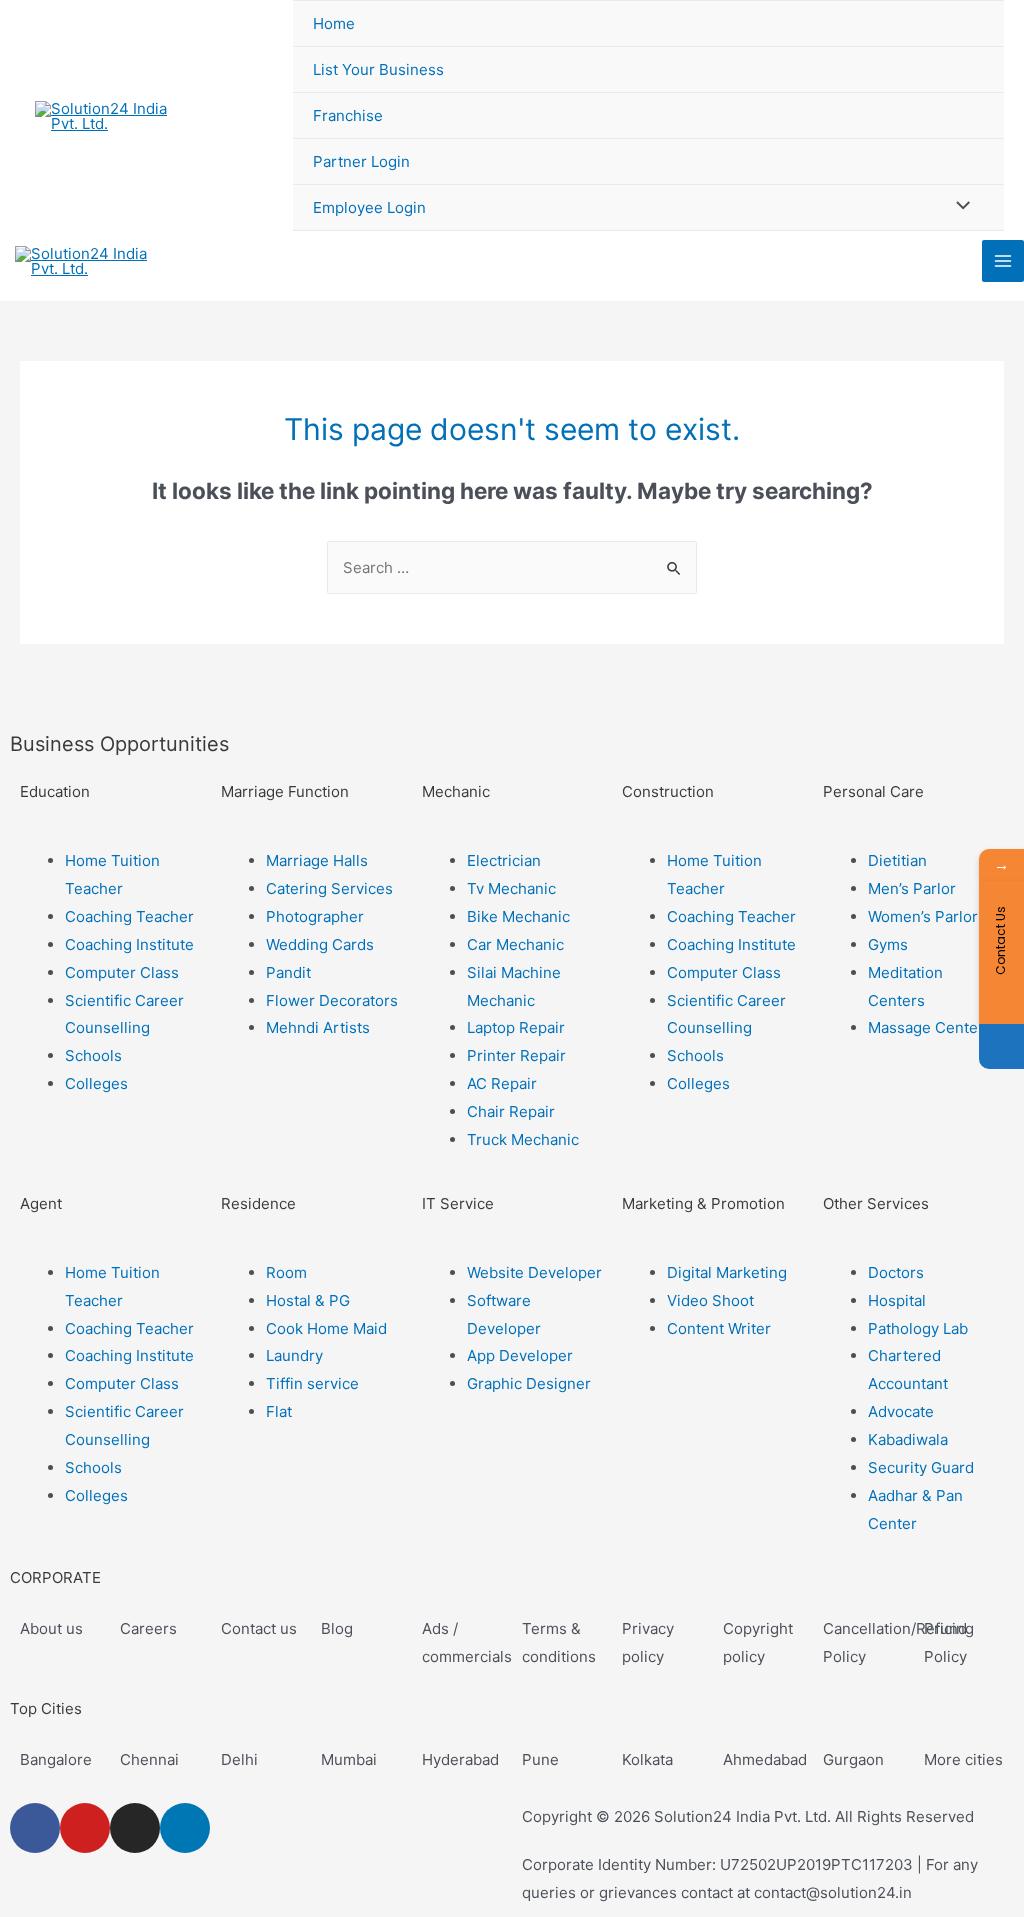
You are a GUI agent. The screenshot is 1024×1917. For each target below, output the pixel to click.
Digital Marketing (727, 1272)
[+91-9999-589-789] (1001, 1046)
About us (51, 1628)
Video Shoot (710, 1300)
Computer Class (122, 972)
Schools (93, 1055)
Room (286, 1272)
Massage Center (926, 1027)
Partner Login (361, 161)
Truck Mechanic (523, 1139)
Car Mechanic (515, 944)
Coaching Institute (129, 944)
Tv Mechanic (511, 888)
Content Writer (719, 1328)
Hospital (897, 1300)
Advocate (901, 1411)
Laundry (294, 1355)
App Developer (520, 1355)
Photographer (315, 916)
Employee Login (369, 207)
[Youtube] (85, 1828)
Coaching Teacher (129, 916)
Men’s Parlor (912, 888)
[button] (110, 833)
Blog (337, 1628)
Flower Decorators (332, 1000)
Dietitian (897, 860)
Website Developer (534, 1272)
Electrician (504, 860)
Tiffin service (312, 1383)
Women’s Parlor (923, 916)
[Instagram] (135, 1828)
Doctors (896, 1272)
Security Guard (921, 1467)
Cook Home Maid (326, 1328)
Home (334, 23)
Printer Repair (516, 1055)
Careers (148, 1628)
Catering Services (329, 888)
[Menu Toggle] (958, 206)
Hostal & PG (308, 1300)
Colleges (96, 1083)
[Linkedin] (185, 1828)
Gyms (888, 944)
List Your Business (378, 69)
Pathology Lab (918, 1328)
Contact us (259, 1628)
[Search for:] (512, 567)
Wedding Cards (320, 944)
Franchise (348, 115)
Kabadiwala (908, 1439)
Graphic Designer (529, 1383)
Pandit (288, 972)
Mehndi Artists (318, 1027)
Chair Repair (511, 1111)
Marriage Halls (317, 860)
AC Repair (502, 1083)
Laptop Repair (516, 1027)
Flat (279, 1411)
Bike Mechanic (518, 916)
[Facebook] (35, 1828)
